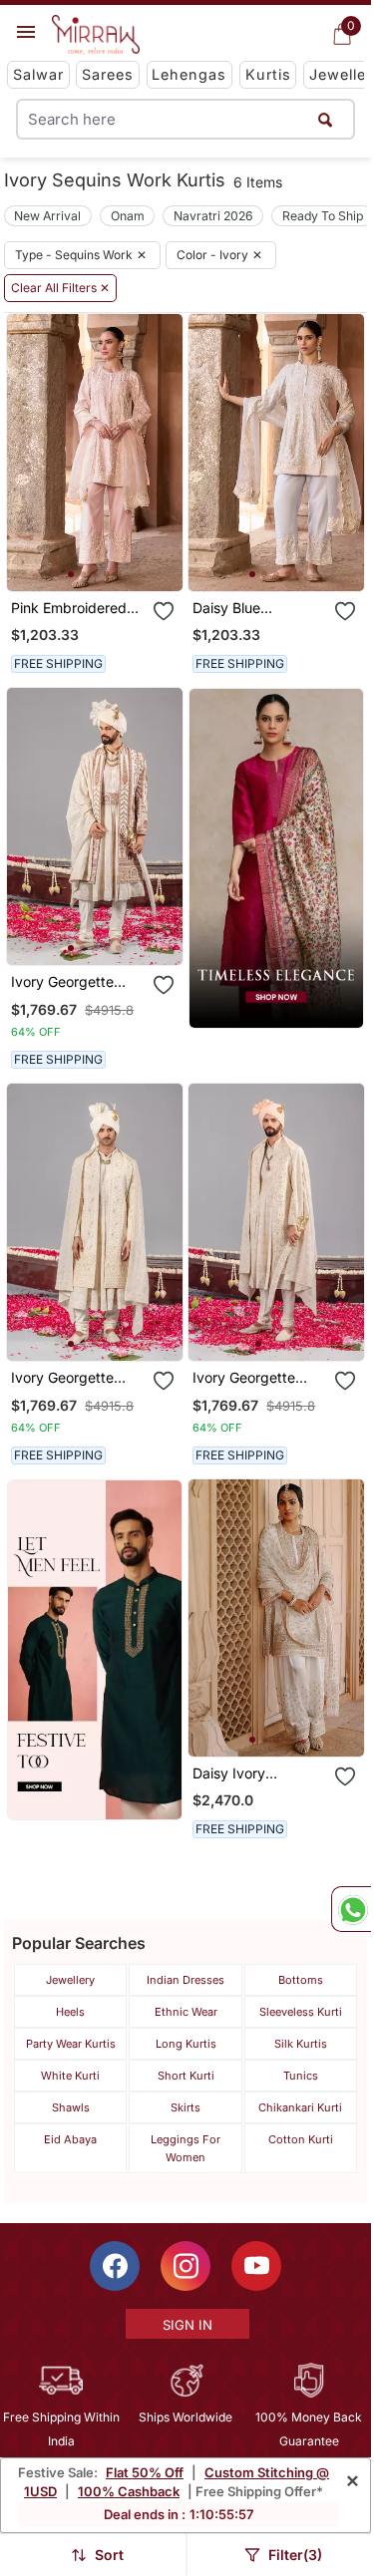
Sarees (108, 74)
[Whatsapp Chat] (351, 1909)
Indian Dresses (186, 1980)
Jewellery (70, 1980)
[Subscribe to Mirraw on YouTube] (256, 2266)
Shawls (71, 2107)
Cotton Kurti (301, 2139)
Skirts (186, 2107)
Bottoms (301, 1980)
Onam (128, 216)
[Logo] (96, 35)
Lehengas (189, 74)
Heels (70, 2012)
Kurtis (268, 74)
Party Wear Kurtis (71, 2044)
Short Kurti (186, 2076)
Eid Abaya (70, 2139)
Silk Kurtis (301, 2044)
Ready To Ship (323, 216)
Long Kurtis (186, 2044)
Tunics (301, 2076)
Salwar (38, 74)
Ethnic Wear (186, 2012)
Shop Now (111, 560)
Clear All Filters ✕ (60, 288)
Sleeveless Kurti (301, 2012)
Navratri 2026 (213, 216)
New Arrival (47, 216)
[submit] (325, 119)
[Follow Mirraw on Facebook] (115, 2266)
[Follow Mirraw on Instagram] (186, 2266)
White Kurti (70, 2076)
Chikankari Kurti (300, 2107)
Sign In (187, 2325)
